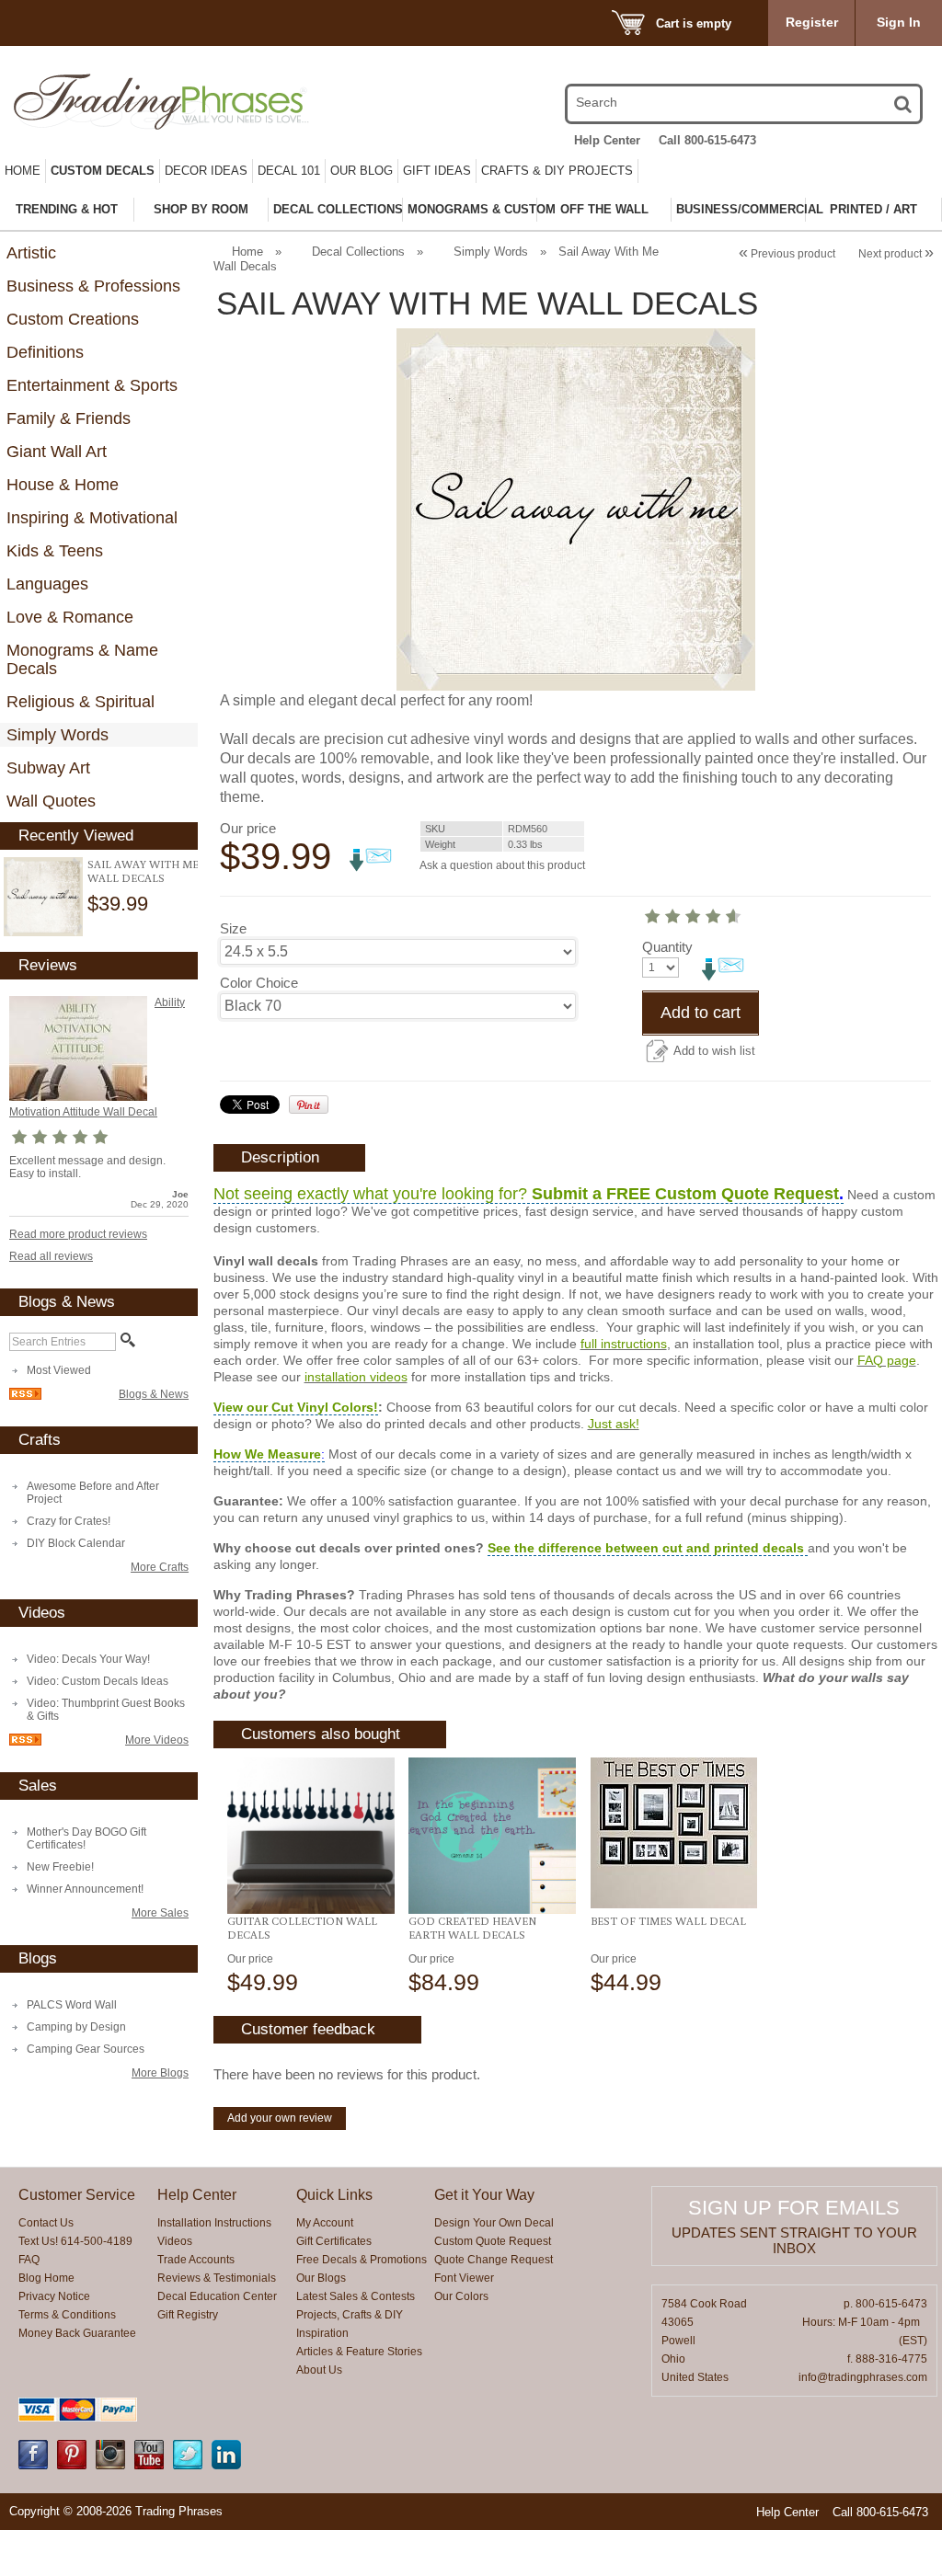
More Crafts (160, 1567)
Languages (47, 584)
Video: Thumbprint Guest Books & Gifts (106, 1710)
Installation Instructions (214, 2223)
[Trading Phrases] (148, 102)
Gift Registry (188, 2315)
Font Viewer (464, 2278)
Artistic (31, 253)
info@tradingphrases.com (863, 2377)
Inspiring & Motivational (92, 518)
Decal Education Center (217, 2296)
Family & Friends (69, 418)
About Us (319, 2370)
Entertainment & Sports (92, 385)
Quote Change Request (494, 2260)
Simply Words (57, 735)
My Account (325, 2223)
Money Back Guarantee (77, 2333)
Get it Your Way (484, 2195)
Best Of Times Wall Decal (668, 1921)
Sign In (899, 22)
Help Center (607, 140)
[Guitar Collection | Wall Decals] (310, 1836)
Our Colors (461, 2296)
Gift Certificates (334, 2241)
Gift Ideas (437, 171)
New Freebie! (60, 1867)
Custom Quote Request (493, 2241)
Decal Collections (358, 252)
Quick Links (334, 2195)
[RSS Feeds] (25, 1396)
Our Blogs (321, 2278)
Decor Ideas (206, 171)
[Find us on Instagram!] (110, 2466)
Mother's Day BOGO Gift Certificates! (86, 1838)
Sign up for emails (794, 2208)
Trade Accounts (196, 2260)
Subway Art (48, 768)
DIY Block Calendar (76, 1543)
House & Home (63, 485)
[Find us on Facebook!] (33, 2466)
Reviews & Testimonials (217, 2278)
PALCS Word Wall (72, 2005)
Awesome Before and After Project (93, 1493)
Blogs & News (154, 1394)
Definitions (45, 352)
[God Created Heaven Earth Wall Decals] (492, 1836)
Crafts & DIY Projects (557, 171)
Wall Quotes (51, 801)
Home (23, 171)
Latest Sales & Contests (356, 2296)
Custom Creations (73, 319)
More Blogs (160, 2073)
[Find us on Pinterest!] (72, 2466)
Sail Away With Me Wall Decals (143, 871)
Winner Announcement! (85, 1889)
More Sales (160, 1913)
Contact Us (46, 2223)
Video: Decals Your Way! (88, 1659)
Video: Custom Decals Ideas (98, 1681)
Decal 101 (289, 171)
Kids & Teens (55, 551)
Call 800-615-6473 (707, 140)
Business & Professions (93, 286)
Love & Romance (70, 617)
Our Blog (362, 171)
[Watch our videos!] (149, 2466)
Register (812, 22)
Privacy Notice (54, 2296)
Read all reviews (51, 1256)
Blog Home (46, 2278)
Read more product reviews (78, 1234)
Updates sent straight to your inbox (794, 2240)
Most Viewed (59, 1370)
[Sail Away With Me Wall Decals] (43, 897)
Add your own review (280, 2118)
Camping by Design (76, 2027)
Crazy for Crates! (69, 1521)
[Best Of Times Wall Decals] (674, 1833)
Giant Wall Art (57, 452)
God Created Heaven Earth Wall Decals (472, 1928)
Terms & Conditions (67, 2315)
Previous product (787, 254)
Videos (175, 2241)
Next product (896, 254)
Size (233, 928)
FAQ (29, 2260)
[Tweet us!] (188, 2466)
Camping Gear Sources (86, 2049)
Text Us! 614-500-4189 (75, 2241)
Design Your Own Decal (494, 2223)
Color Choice (259, 983)
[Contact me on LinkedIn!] (226, 2466)
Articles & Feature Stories (359, 2352)
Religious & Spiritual (80, 702)
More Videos (157, 1740)
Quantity (667, 947)
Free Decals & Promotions (362, 2260)
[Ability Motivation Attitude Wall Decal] (78, 1097)
